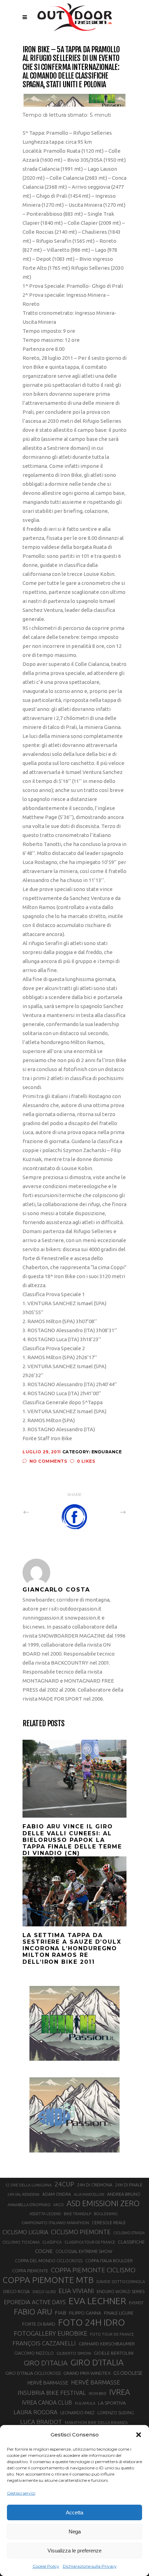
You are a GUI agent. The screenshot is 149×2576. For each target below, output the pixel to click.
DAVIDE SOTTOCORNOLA (121, 2281)
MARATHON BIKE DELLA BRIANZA (96, 2422)
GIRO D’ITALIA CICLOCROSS (33, 2373)
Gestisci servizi (21, 2493)
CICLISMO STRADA (129, 2233)
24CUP (64, 2184)
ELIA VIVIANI (76, 2291)
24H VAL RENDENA (23, 2194)
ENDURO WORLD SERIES (121, 2292)
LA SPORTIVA (112, 2403)
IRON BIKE (98, 2394)
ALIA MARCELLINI (89, 2194)
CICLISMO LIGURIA (25, 2232)
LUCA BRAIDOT (41, 2422)
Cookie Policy (46, 2566)
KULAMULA (85, 2403)
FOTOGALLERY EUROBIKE (51, 2333)
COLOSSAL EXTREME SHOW (84, 2251)
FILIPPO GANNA (85, 2313)
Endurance (107, 1452)
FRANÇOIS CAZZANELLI (44, 2343)
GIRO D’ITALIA (97, 2362)
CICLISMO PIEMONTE (81, 2232)
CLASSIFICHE (131, 2242)
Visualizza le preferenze (74, 2551)
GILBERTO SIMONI (74, 2353)
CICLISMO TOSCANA (21, 2242)
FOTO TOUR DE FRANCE (112, 2334)
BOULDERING (106, 2214)
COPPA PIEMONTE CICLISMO (93, 2270)
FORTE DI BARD (39, 2324)
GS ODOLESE (128, 2373)
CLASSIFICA (52, 2242)
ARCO (59, 2205)
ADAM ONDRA (57, 2194)
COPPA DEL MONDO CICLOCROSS (49, 2261)
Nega (75, 2532)
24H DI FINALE (129, 2185)
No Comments (48, 1461)
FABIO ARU (33, 2312)
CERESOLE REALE (109, 2223)
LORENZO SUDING (116, 2413)
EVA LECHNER (97, 2301)
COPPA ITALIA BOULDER (109, 2261)
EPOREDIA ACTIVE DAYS (35, 2302)
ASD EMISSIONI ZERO (103, 2203)
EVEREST (136, 2303)
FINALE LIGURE (119, 2313)
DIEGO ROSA (16, 2292)
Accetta (74, 2512)
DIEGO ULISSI (44, 2292)
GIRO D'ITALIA (46, 2363)
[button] (139, 2435)
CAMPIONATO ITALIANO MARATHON (55, 2223)
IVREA (120, 2392)
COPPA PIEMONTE (30, 2271)
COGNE (44, 2251)
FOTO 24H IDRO (92, 2322)
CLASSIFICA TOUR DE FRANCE (90, 2242)
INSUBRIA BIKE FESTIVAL (52, 2393)
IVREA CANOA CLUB (47, 2403)
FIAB (60, 2313)
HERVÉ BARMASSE (96, 2382)
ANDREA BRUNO (124, 2194)
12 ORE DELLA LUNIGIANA (28, 2185)
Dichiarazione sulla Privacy (90, 2566)
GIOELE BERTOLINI (114, 2353)
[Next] (108, 1512)
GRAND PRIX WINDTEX (87, 2373)
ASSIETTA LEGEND (45, 2214)
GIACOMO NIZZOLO (34, 2353)
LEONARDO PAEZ (77, 2413)
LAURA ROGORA (36, 2412)
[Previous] (41, 1512)
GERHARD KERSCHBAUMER (107, 2344)
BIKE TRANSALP (77, 2214)
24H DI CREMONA (95, 2185)
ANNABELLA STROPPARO (29, 2205)
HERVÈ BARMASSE (48, 2383)
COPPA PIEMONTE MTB (48, 2280)
